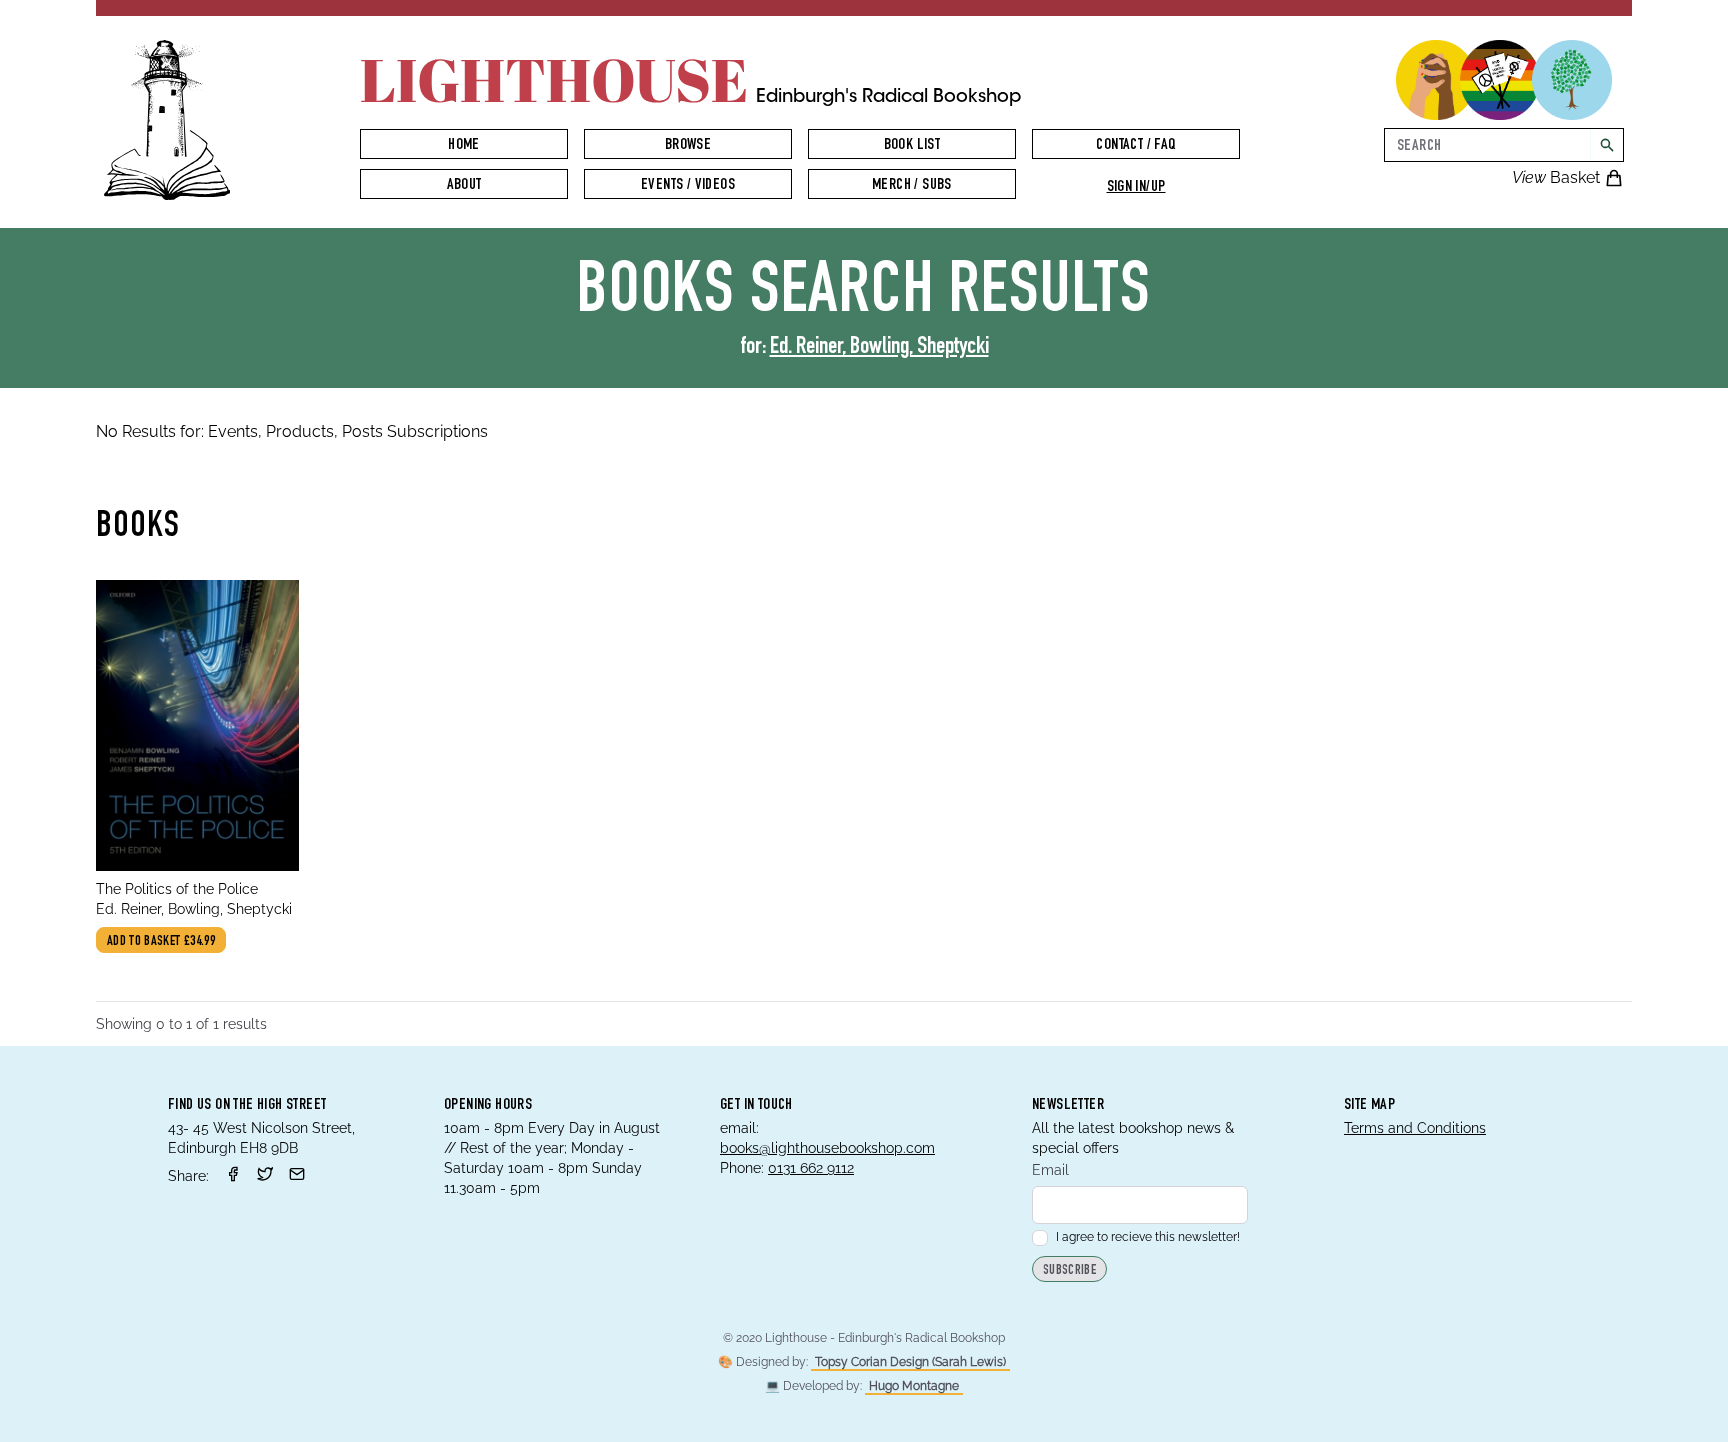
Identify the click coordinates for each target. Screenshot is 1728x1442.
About (464, 186)
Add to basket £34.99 (161, 942)
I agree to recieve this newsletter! (1148, 1237)
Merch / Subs (912, 186)
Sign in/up (1136, 188)
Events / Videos (688, 186)
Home (464, 146)
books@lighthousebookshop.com (827, 1148)
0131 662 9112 (811, 1168)
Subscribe (1069, 1271)
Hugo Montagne (914, 1386)
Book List (912, 146)
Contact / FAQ (1135, 146)
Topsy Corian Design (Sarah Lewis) (910, 1362)
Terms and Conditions (1415, 1128)
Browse (688, 146)
